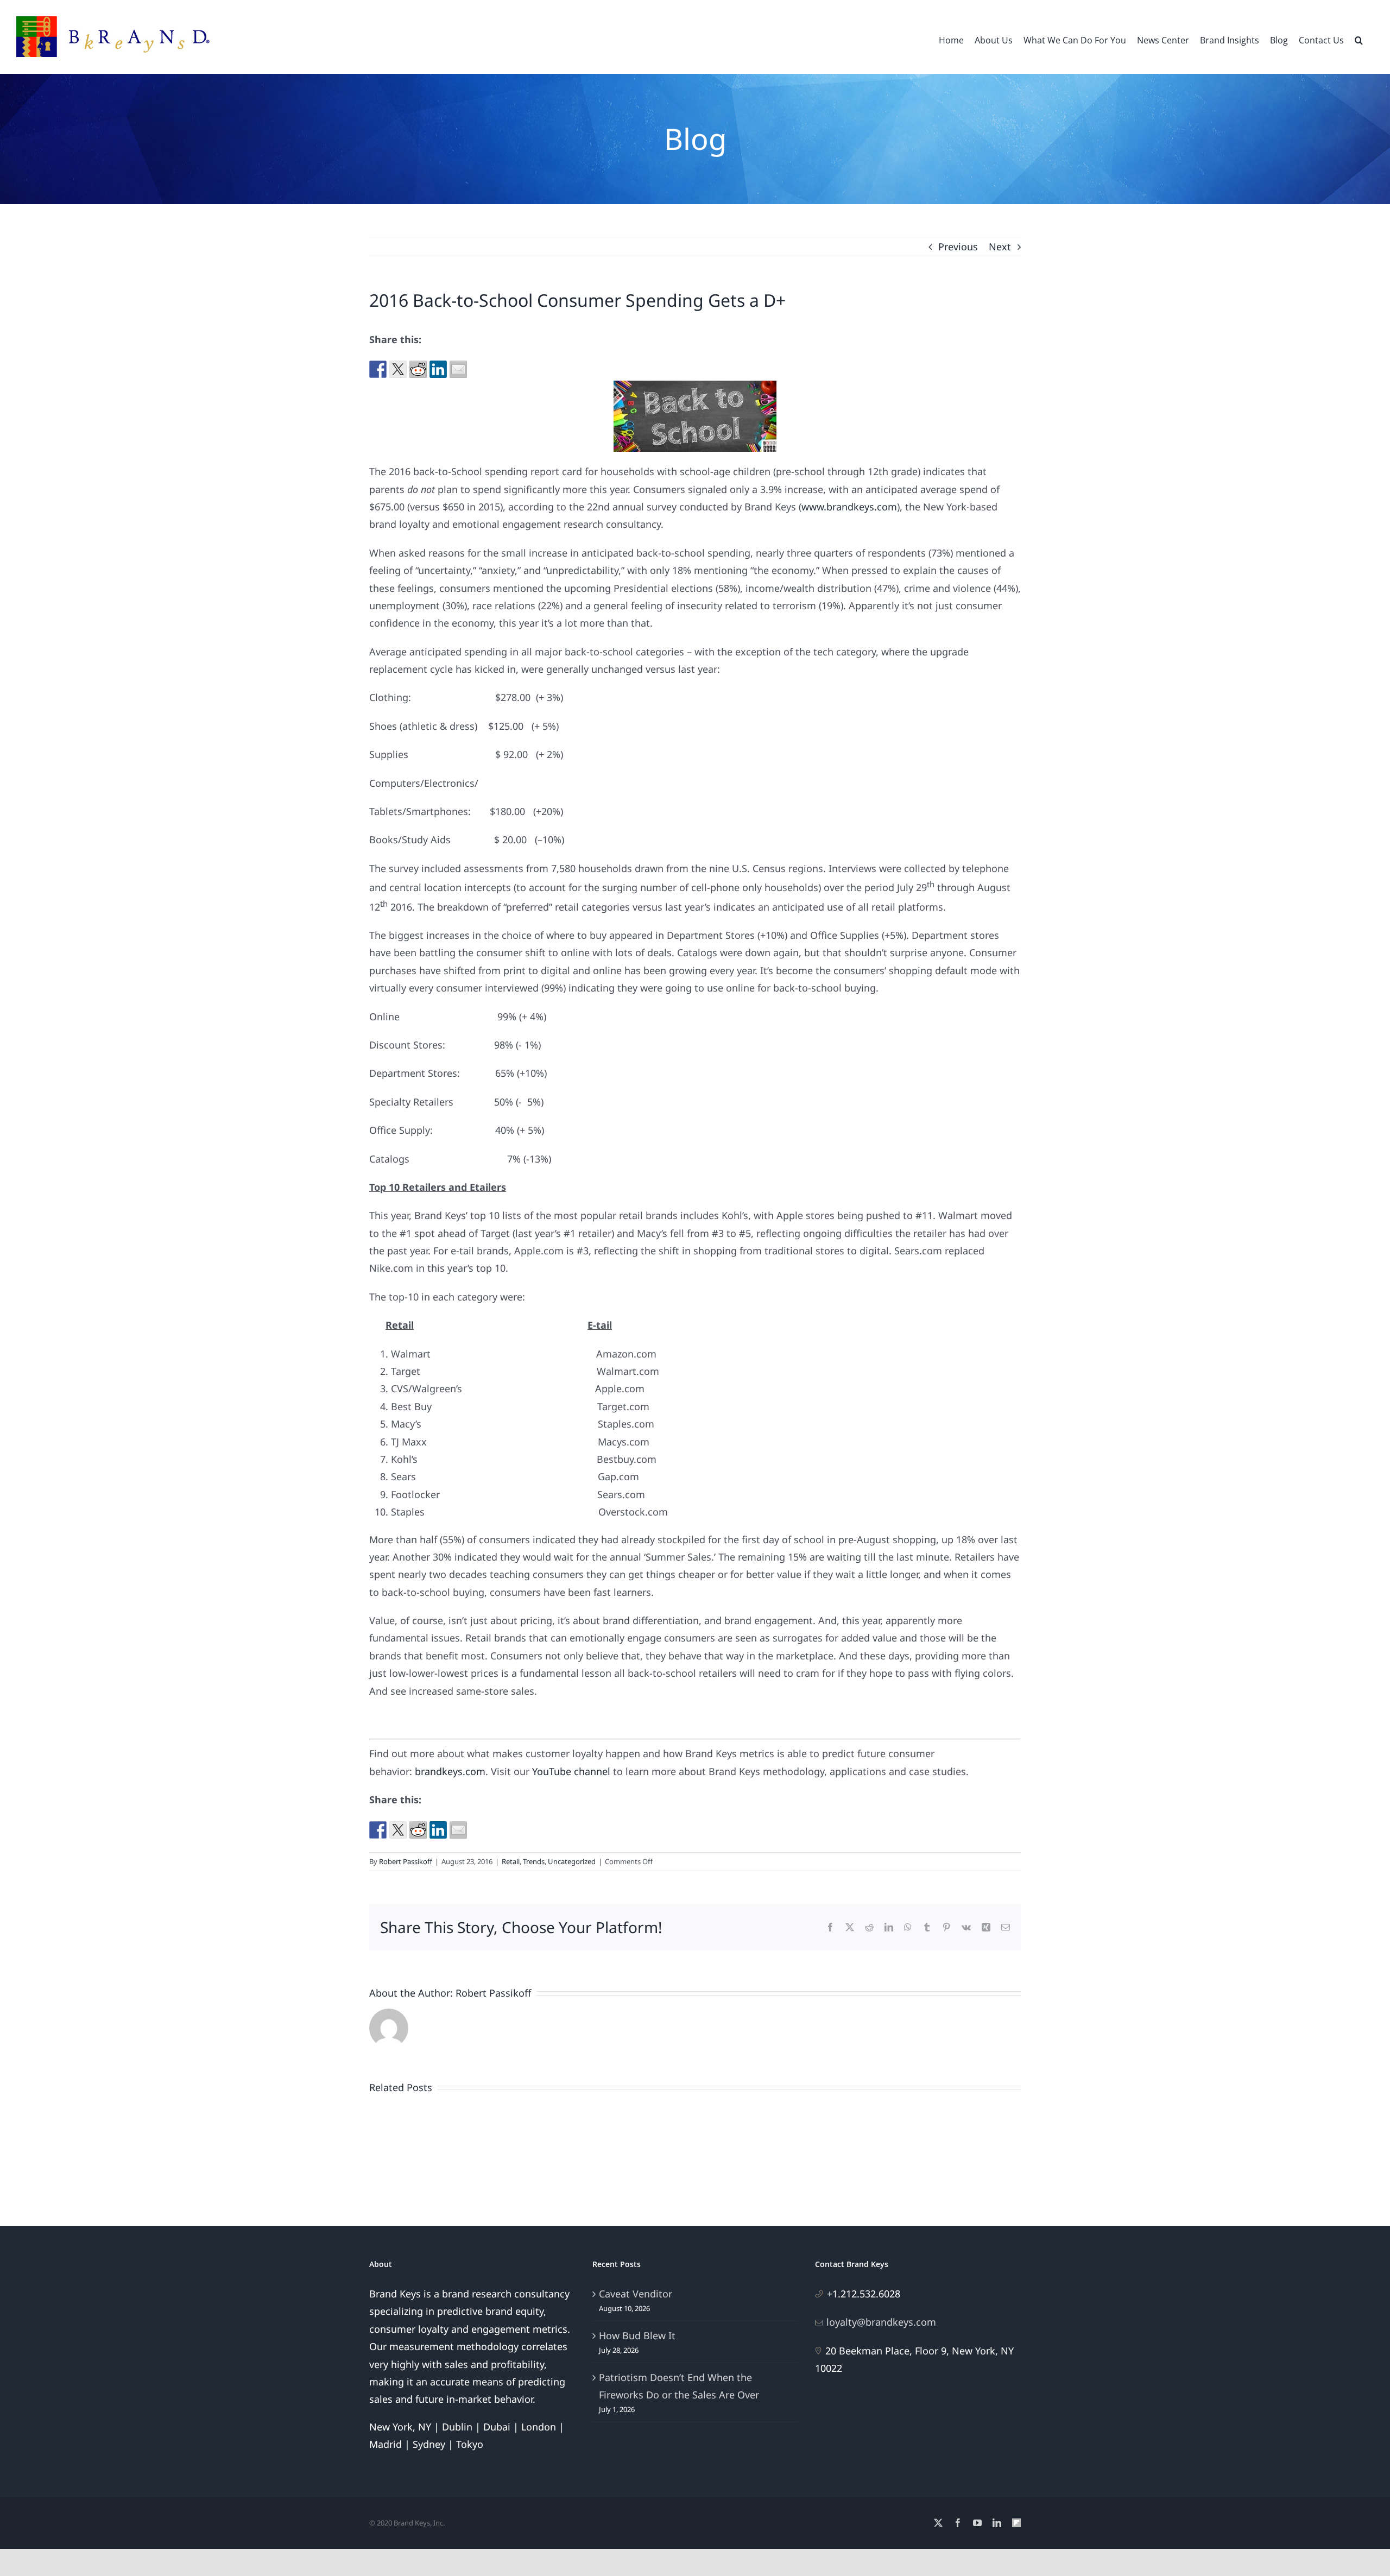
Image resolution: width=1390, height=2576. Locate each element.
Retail (511, 1861)
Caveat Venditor (636, 2294)
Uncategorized (572, 1861)
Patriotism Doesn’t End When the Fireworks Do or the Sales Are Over (679, 2386)
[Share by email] (458, 369)
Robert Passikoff (406, 1861)
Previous (958, 247)
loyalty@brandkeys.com (881, 2322)
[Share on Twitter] (398, 369)
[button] (1359, 39)
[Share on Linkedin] (438, 369)
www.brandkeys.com (849, 507)
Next (1000, 247)
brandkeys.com (450, 1771)
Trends (534, 1861)
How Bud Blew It (637, 2335)
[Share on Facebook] (378, 369)
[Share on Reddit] (418, 369)
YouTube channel (571, 1771)
